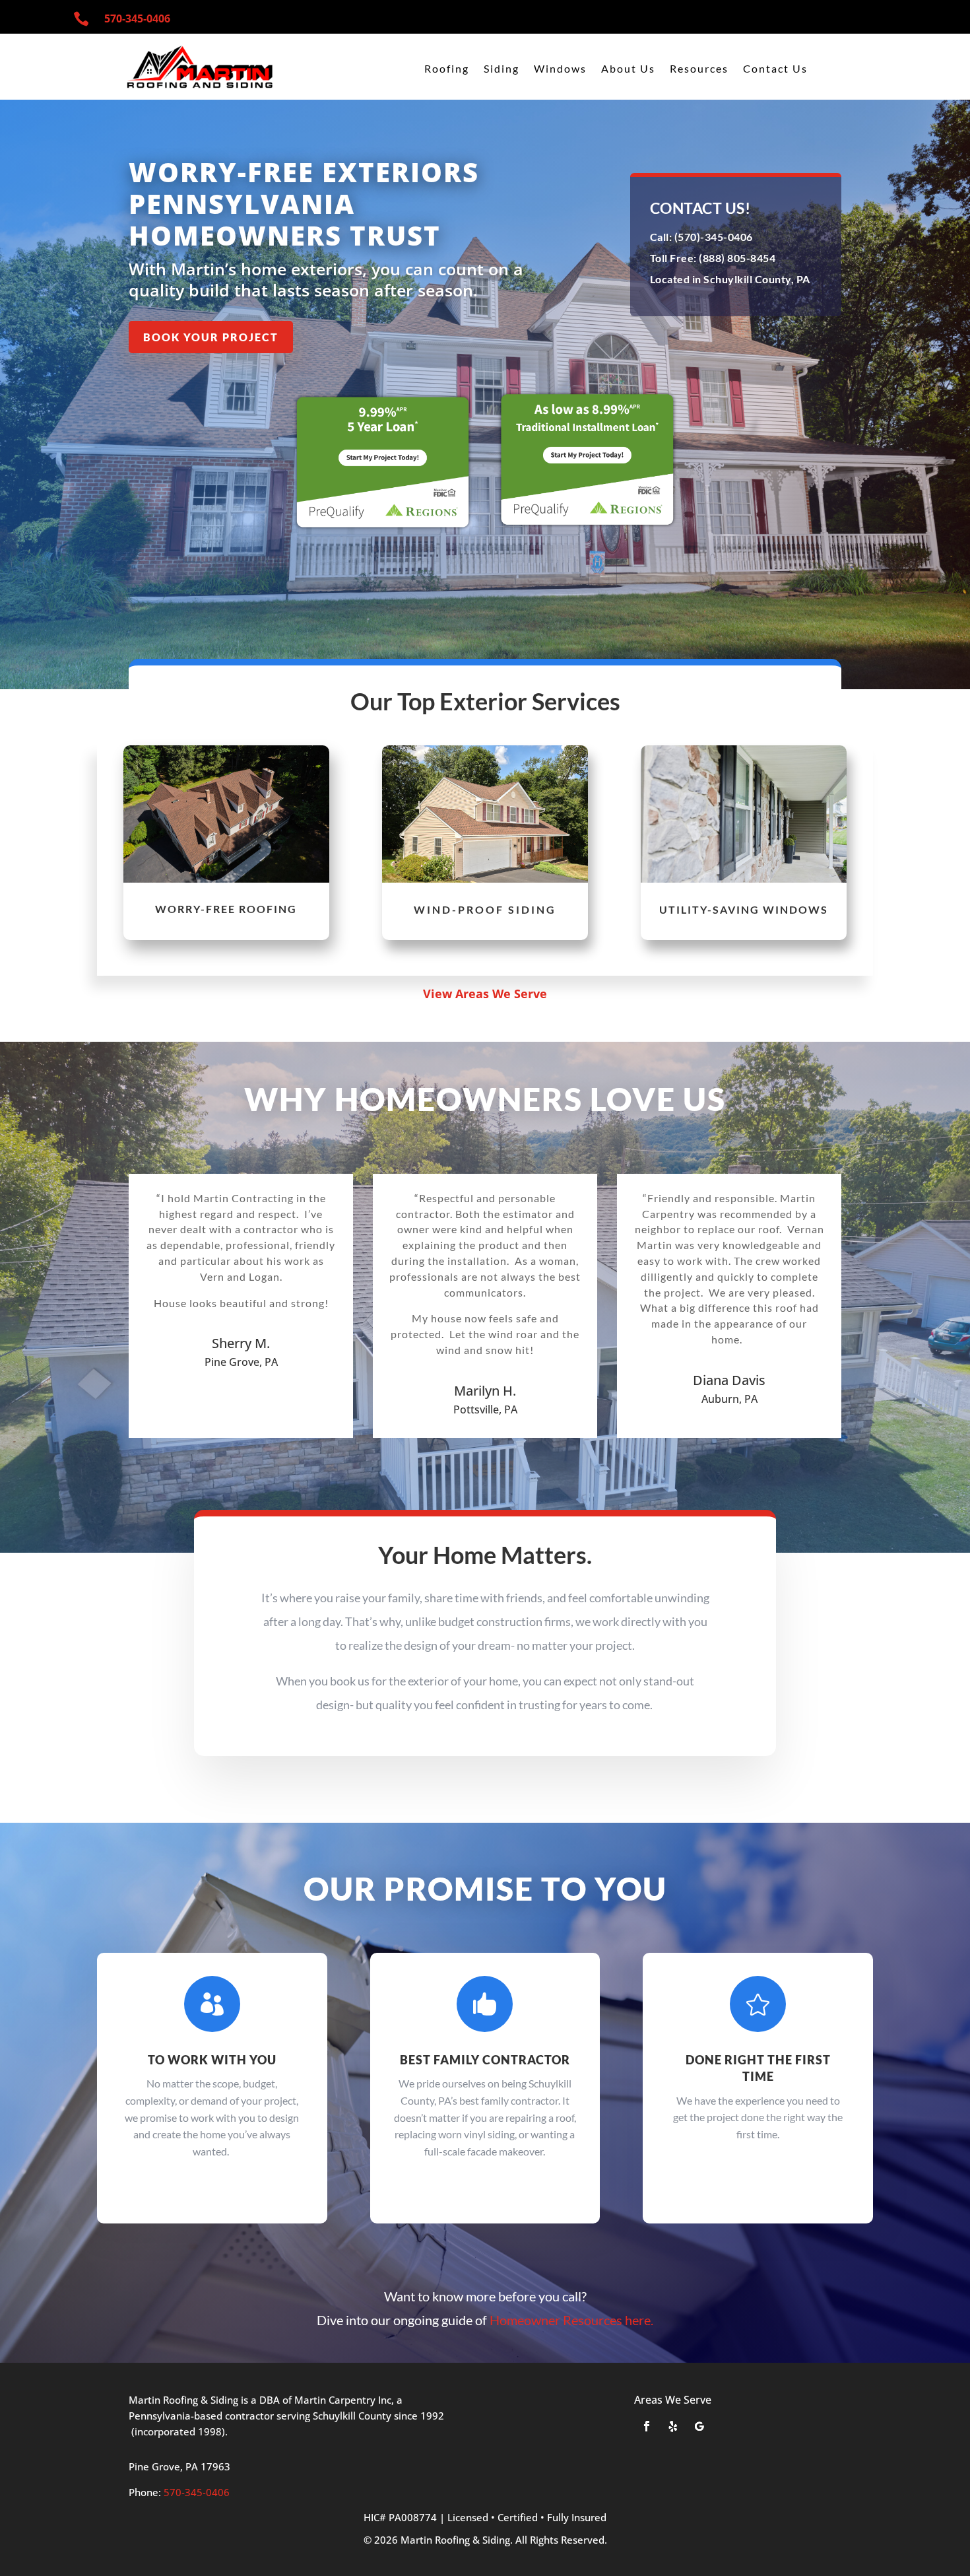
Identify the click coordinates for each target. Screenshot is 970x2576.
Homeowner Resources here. (571, 2320)
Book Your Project (211, 337)
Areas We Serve (673, 2400)
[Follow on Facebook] (647, 2426)
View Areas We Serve (485, 994)
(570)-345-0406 (712, 237)
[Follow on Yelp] (673, 2426)
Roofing (447, 69)
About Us (628, 69)
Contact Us (775, 69)
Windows (560, 69)
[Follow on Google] (699, 2426)
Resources (699, 69)
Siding (501, 69)
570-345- (137, 18)
